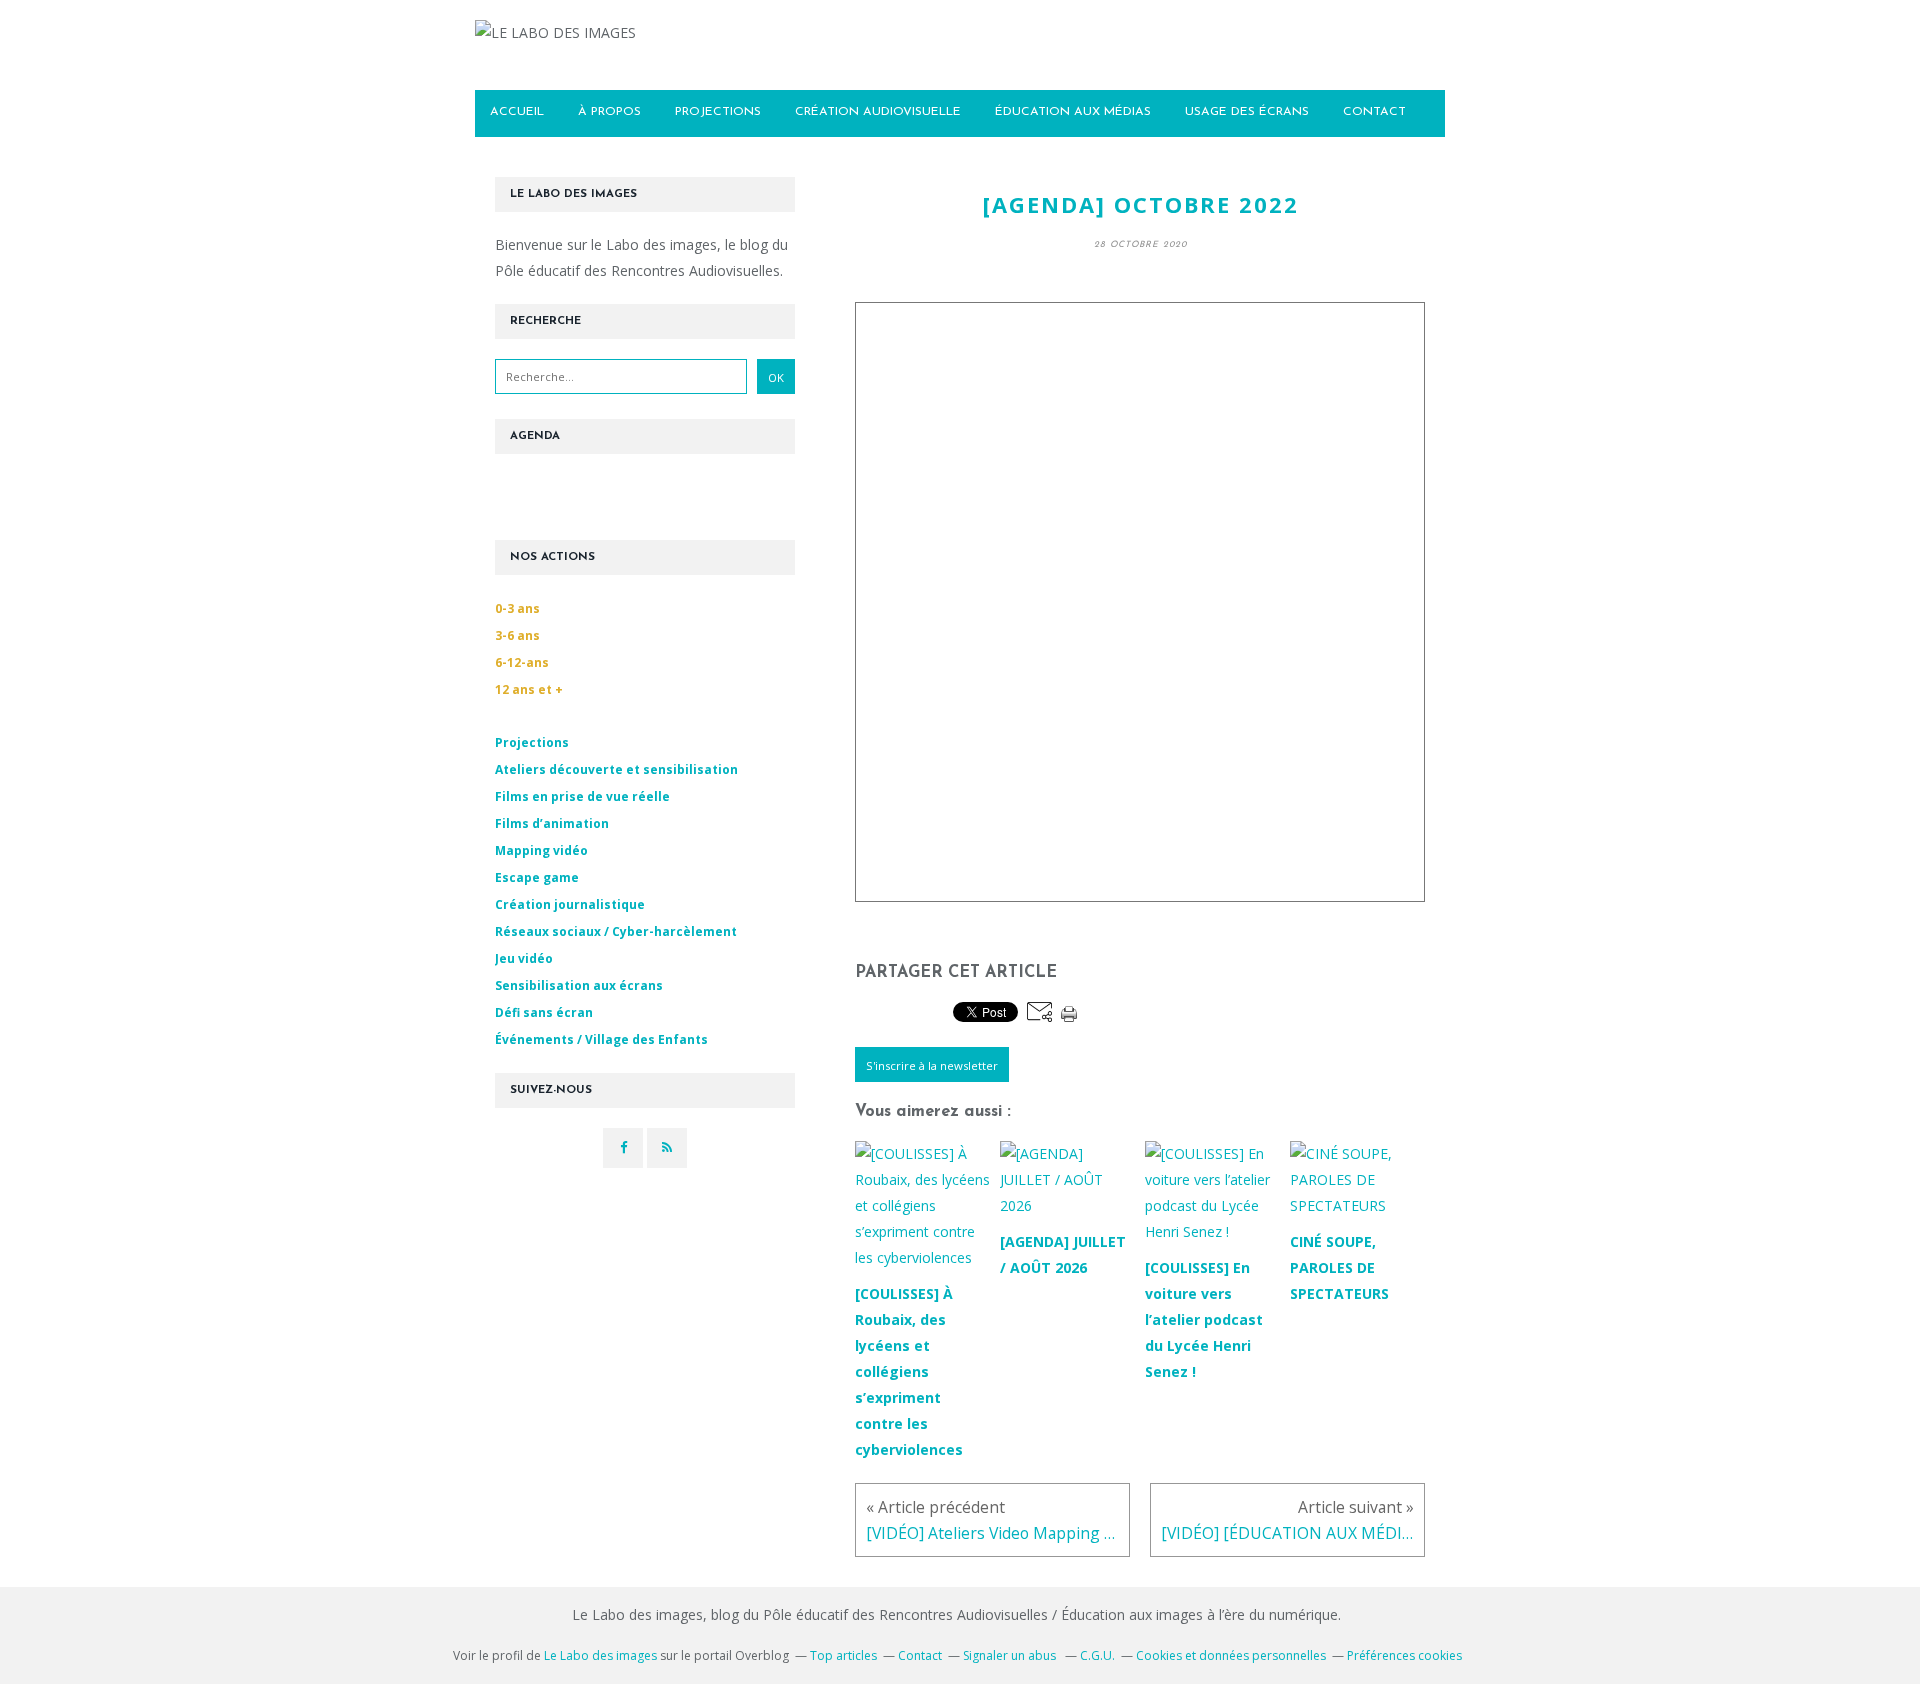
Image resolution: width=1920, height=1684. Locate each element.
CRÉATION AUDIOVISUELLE (878, 112)
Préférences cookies (1404, 1655)
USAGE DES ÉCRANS (1247, 112)
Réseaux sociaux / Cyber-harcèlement (616, 931)
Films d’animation (552, 823)
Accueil (517, 112)
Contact (920, 1655)
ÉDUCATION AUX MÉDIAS (1073, 112)
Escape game (537, 877)
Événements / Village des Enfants (601, 1039)
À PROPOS (609, 112)
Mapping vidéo (541, 850)
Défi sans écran (544, 1012)
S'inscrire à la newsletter (932, 1065)
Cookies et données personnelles (1231, 1655)
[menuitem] (517, 113)
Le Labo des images (600, 1655)
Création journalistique (570, 904)
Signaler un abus (1011, 1655)
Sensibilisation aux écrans (579, 985)
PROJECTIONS (718, 112)
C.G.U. (1097, 1655)
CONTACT (1374, 112)
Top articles (843, 1655)
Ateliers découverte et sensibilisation (616, 769)
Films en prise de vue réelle (582, 796)
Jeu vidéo (524, 958)
